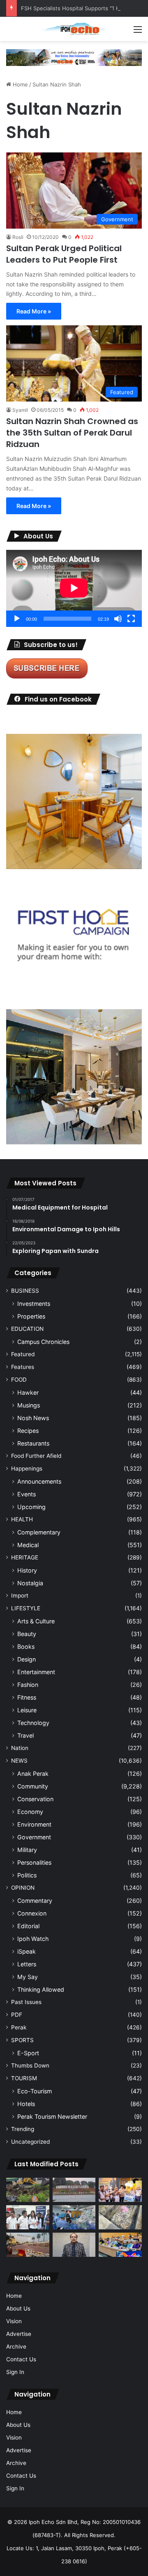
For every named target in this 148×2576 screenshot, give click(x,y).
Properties (31, 1316)
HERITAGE (25, 1557)
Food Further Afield (36, 1456)
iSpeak (27, 1951)
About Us (18, 2308)
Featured (23, 1354)
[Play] (17, 619)
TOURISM (24, 2078)
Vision (14, 2321)
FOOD (19, 1380)
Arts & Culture (36, 1621)
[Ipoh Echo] (74, 29)
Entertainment (36, 1672)
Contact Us (21, 2359)
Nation (20, 1748)
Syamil (20, 410)
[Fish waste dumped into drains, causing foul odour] (120, 2217)
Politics (27, 1875)
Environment (34, 1824)
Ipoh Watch (33, 1939)
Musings (29, 1405)
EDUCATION (27, 1329)
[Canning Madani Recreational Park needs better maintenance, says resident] (74, 2190)
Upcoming (31, 1507)
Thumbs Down (30, 2065)
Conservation (35, 1799)
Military (27, 1850)
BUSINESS (25, 1291)
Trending (23, 2129)
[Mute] (118, 619)
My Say (28, 1977)
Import (20, 1596)
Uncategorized (30, 2142)
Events (27, 1494)
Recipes (28, 1431)
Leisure (27, 1710)
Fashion (28, 1685)
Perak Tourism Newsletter (52, 2116)
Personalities (34, 1862)
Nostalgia (30, 1583)
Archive (16, 2347)
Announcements (39, 1481)
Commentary (35, 1901)
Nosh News (33, 1418)
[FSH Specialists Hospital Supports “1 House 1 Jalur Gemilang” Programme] (28, 2217)
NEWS (19, 1761)
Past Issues (26, 2002)
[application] (74, 588)
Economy (30, 1812)
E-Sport (28, 2053)
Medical (28, 1545)
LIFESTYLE (26, 1608)
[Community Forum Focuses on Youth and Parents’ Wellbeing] (74, 2245)
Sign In (15, 2372)
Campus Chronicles (43, 1342)
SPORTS (22, 2040)
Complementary (39, 1532)
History (27, 1570)
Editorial (28, 1926)
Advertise (19, 2334)
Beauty (27, 1634)
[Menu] (138, 32)
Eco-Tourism (35, 2091)
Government (34, 1837)
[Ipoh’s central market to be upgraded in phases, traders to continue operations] (120, 2245)
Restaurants (33, 1443)
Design (27, 1659)
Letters (27, 1964)
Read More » (34, 311)
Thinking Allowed (41, 1989)
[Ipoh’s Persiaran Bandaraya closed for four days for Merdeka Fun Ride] (28, 2245)
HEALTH (22, 1519)
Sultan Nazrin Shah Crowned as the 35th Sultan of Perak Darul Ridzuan (72, 433)
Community (33, 1786)
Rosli (18, 237)
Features (23, 1367)
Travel (25, 1735)
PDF (17, 2015)
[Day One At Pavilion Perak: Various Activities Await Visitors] (120, 2190)
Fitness (27, 1697)
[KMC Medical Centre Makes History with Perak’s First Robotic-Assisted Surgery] (74, 2217)
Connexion (32, 1913)
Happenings (27, 1468)
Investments (34, 1304)
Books (26, 1647)
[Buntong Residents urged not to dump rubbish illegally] (28, 2190)
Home (20, 84)
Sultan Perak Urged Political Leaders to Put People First (64, 254)
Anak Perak (33, 1774)
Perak (19, 2027)
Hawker (28, 1392)
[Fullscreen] (131, 619)
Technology (33, 1723)
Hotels (26, 2104)
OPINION (23, 1888)
